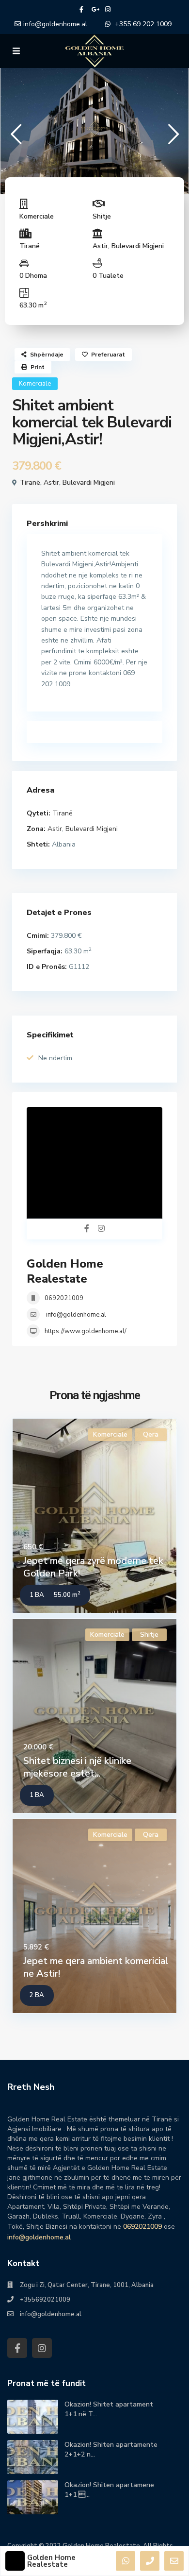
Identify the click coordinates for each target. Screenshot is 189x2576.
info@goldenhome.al (55, 24)
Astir (100, 246)
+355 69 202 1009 (143, 24)
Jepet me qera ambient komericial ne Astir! (96, 1967)
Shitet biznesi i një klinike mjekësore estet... (77, 1767)
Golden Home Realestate (65, 1271)
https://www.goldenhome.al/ (86, 1331)
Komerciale (37, 216)
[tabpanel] (94, 129)
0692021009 (64, 1298)
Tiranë (30, 246)
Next (173, 138)
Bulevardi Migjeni (138, 246)
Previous (16, 138)
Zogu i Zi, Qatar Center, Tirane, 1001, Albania (87, 2285)
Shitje (102, 216)
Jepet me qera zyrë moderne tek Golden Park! (93, 1567)
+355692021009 (45, 2300)
